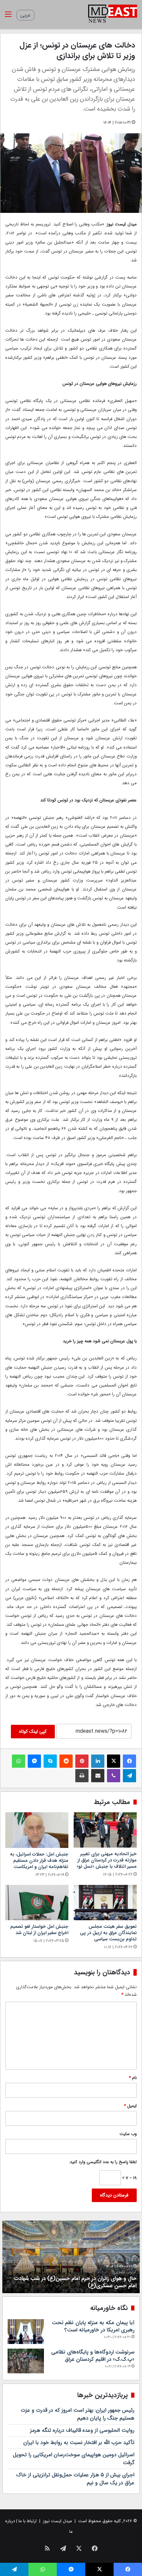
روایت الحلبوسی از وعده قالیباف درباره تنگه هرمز (82, 2430)
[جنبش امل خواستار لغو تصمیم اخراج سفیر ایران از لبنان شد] (37, 1903)
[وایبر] (114, 1776)
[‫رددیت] (66, 1761)
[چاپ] (82, 1776)
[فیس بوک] (129, 1761)
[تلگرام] (129, 1776)
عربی (25, 15)
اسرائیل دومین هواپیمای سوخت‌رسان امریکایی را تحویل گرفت (74, 2459)
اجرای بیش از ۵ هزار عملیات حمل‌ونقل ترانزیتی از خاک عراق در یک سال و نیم (75, 2479)
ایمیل (130, 2106)
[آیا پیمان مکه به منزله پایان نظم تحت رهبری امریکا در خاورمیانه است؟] (26, 2332)
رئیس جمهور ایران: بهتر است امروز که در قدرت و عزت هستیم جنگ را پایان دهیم (78, 2414)
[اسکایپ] (50, 1761)
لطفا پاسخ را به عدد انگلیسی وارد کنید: (103, 2162)
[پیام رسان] (34, 1761)
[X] (114, 1761)
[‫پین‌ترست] (82, 1761)
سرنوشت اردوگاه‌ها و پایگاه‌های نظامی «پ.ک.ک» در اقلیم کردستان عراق (93, 2356)
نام (133, 2078)
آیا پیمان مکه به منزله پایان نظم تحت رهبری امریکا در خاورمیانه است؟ (93, 2326)
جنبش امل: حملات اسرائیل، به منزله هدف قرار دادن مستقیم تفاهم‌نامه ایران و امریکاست (39, 1860)
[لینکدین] (98, 1761)
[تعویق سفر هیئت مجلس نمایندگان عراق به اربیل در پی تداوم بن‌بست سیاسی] (105, 1903)
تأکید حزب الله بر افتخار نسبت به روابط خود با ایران (79, 2442)
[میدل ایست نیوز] (113, 15)
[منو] (8, 17)
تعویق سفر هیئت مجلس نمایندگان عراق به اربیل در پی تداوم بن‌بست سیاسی (108, 1933)
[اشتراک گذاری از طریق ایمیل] (98, 1776)
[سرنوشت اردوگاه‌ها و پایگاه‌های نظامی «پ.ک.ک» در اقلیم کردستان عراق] (26, 2361)
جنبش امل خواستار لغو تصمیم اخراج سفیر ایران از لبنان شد (39, 1930)
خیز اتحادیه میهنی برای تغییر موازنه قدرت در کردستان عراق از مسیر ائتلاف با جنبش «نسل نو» (107, 1860)
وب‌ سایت (128, 2134)
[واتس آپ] (18, 1761)
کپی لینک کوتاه (33, 1731)
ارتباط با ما (28, 2521)
